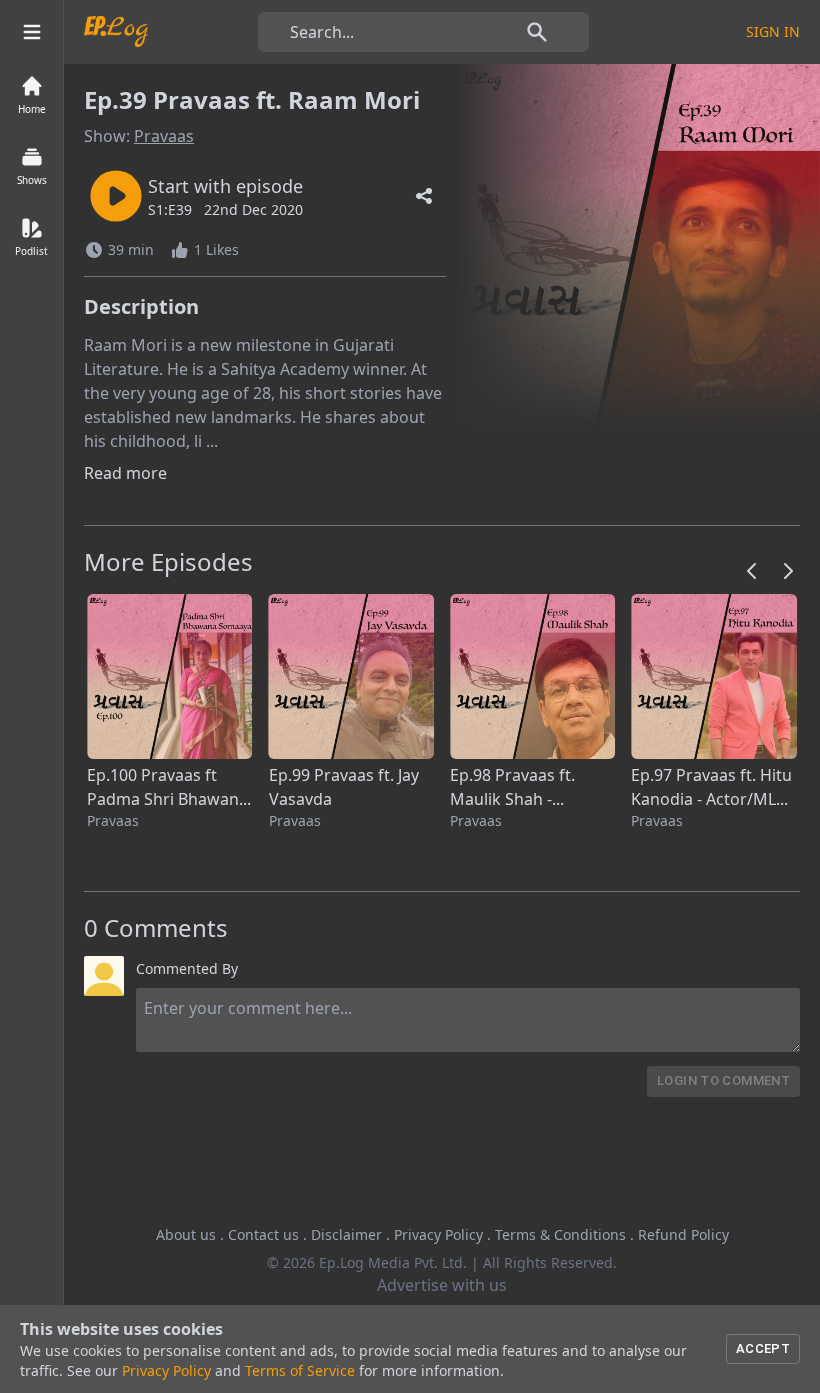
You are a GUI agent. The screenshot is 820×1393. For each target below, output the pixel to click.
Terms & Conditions (560, 1234)
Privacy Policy (438, 1234)
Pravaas (164, 136)
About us (186, 1234)
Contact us (263, 1234)
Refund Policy (683, 1234)
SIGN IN (773, 31)
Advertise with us (442, 1285)
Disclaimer (346, 1234)
